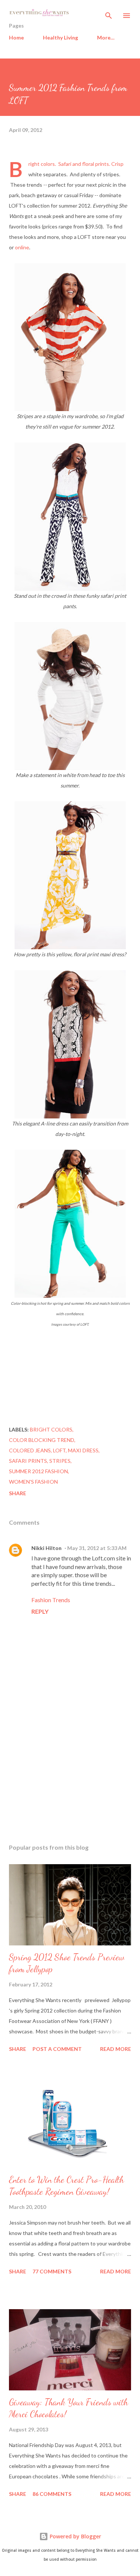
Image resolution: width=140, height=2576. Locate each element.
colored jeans (30, 1450)
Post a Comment (57, 2049)
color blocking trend (42, 1440)
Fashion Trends (51, 1600)
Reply (40, 1611)
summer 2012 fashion (38, 1471)
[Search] (109, 13)
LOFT (59, 1450)
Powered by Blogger (75, 2536)
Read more (116, 2049)
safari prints (28, 1461)
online (22, 247)
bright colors (51, 1429)
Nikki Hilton (46, 1548)
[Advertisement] (70, 1773)
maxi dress (83, 1450)
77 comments (52, 2271)
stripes (60, 1461)
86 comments (52, 2494)
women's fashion (33, 1482)
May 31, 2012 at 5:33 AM (97, 1548)
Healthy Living (60, 37)
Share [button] (18, 1493)
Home (16, 37)
